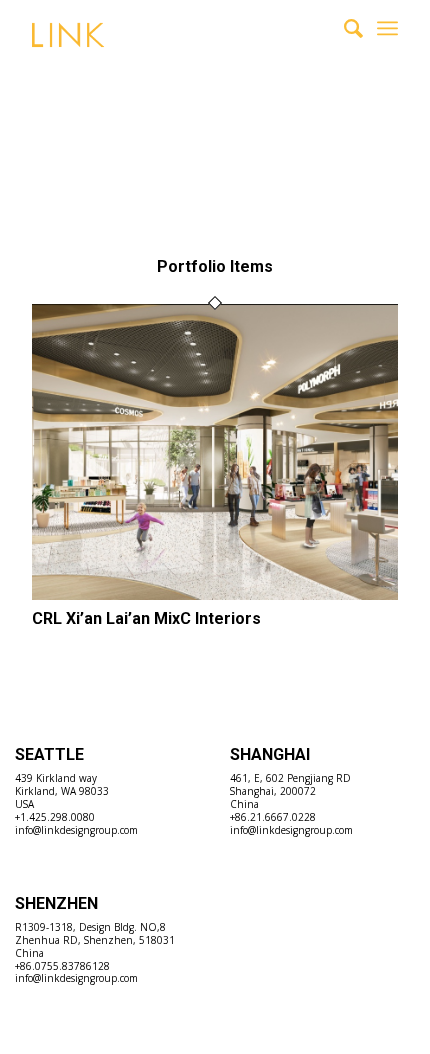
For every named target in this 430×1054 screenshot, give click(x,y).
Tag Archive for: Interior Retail (197, 127)
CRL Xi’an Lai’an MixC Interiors (146, 618)
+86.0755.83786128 (62, 966)
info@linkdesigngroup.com (76, 830)
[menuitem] (343, 28)
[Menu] (387, 28)
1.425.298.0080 (57, 817)
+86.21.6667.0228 (273, 817)
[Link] (178, 50)
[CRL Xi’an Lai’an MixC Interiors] (215, 594)
